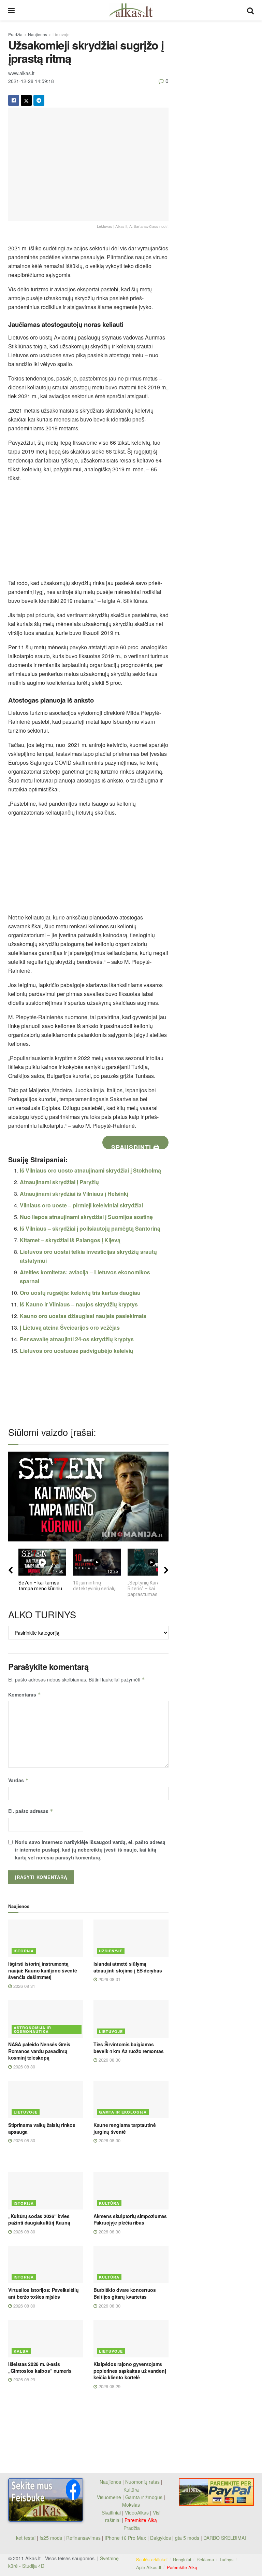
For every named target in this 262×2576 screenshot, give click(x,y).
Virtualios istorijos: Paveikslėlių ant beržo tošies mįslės (43, 2293)
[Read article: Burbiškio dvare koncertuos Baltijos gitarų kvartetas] (131, 2265)
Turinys (227, 2559)
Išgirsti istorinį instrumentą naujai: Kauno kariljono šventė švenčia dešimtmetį (43, 1970)
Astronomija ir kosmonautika (32, 2030)
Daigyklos (161, 2538)
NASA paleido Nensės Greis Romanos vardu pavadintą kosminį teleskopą (39, 2051)
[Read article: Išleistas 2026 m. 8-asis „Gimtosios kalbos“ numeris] (46, 2339)
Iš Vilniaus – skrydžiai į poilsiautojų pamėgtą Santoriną (90, 1228)
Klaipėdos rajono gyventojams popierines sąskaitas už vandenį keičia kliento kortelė (130, 2371)
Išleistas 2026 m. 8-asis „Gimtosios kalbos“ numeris (40, 2367)
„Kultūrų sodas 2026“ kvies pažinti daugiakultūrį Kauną (39, 2219)
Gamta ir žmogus (144, 2497)
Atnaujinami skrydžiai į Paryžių (59, 1182)
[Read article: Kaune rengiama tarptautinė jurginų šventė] (131, 2100)
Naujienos (38, 34)
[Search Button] (250, 10)
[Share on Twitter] (26, 100)
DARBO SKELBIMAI (225, 2538)
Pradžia (15, 34)
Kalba (21, 2351)
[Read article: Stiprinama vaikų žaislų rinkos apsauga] (46, 2100)
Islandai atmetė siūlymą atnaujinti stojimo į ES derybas (128, 1967)
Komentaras (25, 1694)
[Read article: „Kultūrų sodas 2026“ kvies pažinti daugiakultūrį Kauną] (46, 2191)
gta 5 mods (188, 2538)
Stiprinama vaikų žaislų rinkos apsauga (42, 2128)
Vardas (18, 1780)
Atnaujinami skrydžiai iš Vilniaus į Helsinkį (74, 1194)
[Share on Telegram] (39, 100)
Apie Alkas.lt (149, 2567)
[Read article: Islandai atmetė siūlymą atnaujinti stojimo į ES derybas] (131, 1938)
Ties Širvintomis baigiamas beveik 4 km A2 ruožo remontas (129, 2048)
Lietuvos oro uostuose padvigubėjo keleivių (77, 1351)
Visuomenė (109, 2497)
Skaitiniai (111, 2512)
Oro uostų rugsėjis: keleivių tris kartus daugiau (80, 1293)
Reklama (205, 2559)
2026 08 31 (24, 1986)
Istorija (24, 1951)
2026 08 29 (24, 2379)
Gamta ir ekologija (123, 2112)
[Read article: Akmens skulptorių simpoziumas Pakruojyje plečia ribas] (131, 2191)
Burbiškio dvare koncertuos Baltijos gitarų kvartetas (125, 2293)
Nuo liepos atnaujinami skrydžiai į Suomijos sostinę (86, 1217)
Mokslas (131, 2505)
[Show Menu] (11, 10)
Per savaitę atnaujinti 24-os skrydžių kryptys (77, 1339)
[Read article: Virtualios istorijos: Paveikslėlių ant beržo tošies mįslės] (46, 2265)
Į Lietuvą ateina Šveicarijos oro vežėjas (70, 1327)
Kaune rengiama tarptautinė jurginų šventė (125, 2128)
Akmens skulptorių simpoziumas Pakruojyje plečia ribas (130, 2219)
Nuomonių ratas (142, 2482)
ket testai (26, 2538)
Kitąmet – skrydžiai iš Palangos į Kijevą (70, 1240)
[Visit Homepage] (131, 10)
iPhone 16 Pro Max (125, 2538)
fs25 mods (51, 2538)
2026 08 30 (24, 2067)
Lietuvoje (61, 34)
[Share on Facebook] (14, 100)
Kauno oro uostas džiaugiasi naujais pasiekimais (83, 1316)
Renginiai (182, 2559)
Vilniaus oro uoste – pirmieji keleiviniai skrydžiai (81, 1205)
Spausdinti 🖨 (135, 1146)
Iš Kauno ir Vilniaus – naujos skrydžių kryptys (79, 1304)
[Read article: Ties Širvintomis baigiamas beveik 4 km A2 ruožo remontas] (131, 2019)
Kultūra (109, 2203)
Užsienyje (111, 1951)
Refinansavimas (83, 2538)
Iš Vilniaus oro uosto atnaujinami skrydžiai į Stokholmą (90, 1170)
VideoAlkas (137, 2512)
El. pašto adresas (31, 1811)
